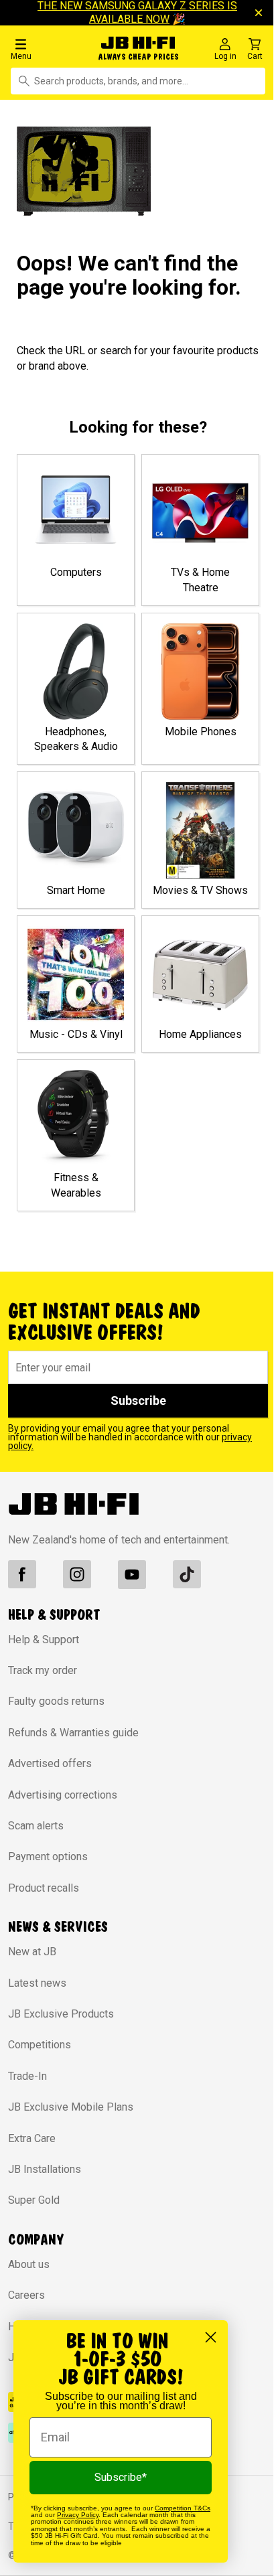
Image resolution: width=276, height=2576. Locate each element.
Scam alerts (36, 1826)
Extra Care (32, 2138)
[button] (47, 49)
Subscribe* (121, 2477)
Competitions (40, 2045)
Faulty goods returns (56, 1701)
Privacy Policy (78, 2515)
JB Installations (45, 2169)
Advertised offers (50, 1763)
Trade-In (27, 2076)
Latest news (37, 1983)
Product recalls (44, 1888)
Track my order (43, 1670)
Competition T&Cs (183, 2508)
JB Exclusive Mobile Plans (71, 2107)
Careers (26, 2295)
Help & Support (44, 1640)
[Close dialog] (211, 2337)
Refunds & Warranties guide (73, 1733)
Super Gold (34, 2200)
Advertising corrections (63, 1795)
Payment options (48, 1857)
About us (29, 2264)
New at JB (32, 1952)
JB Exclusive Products (61, 2014)
